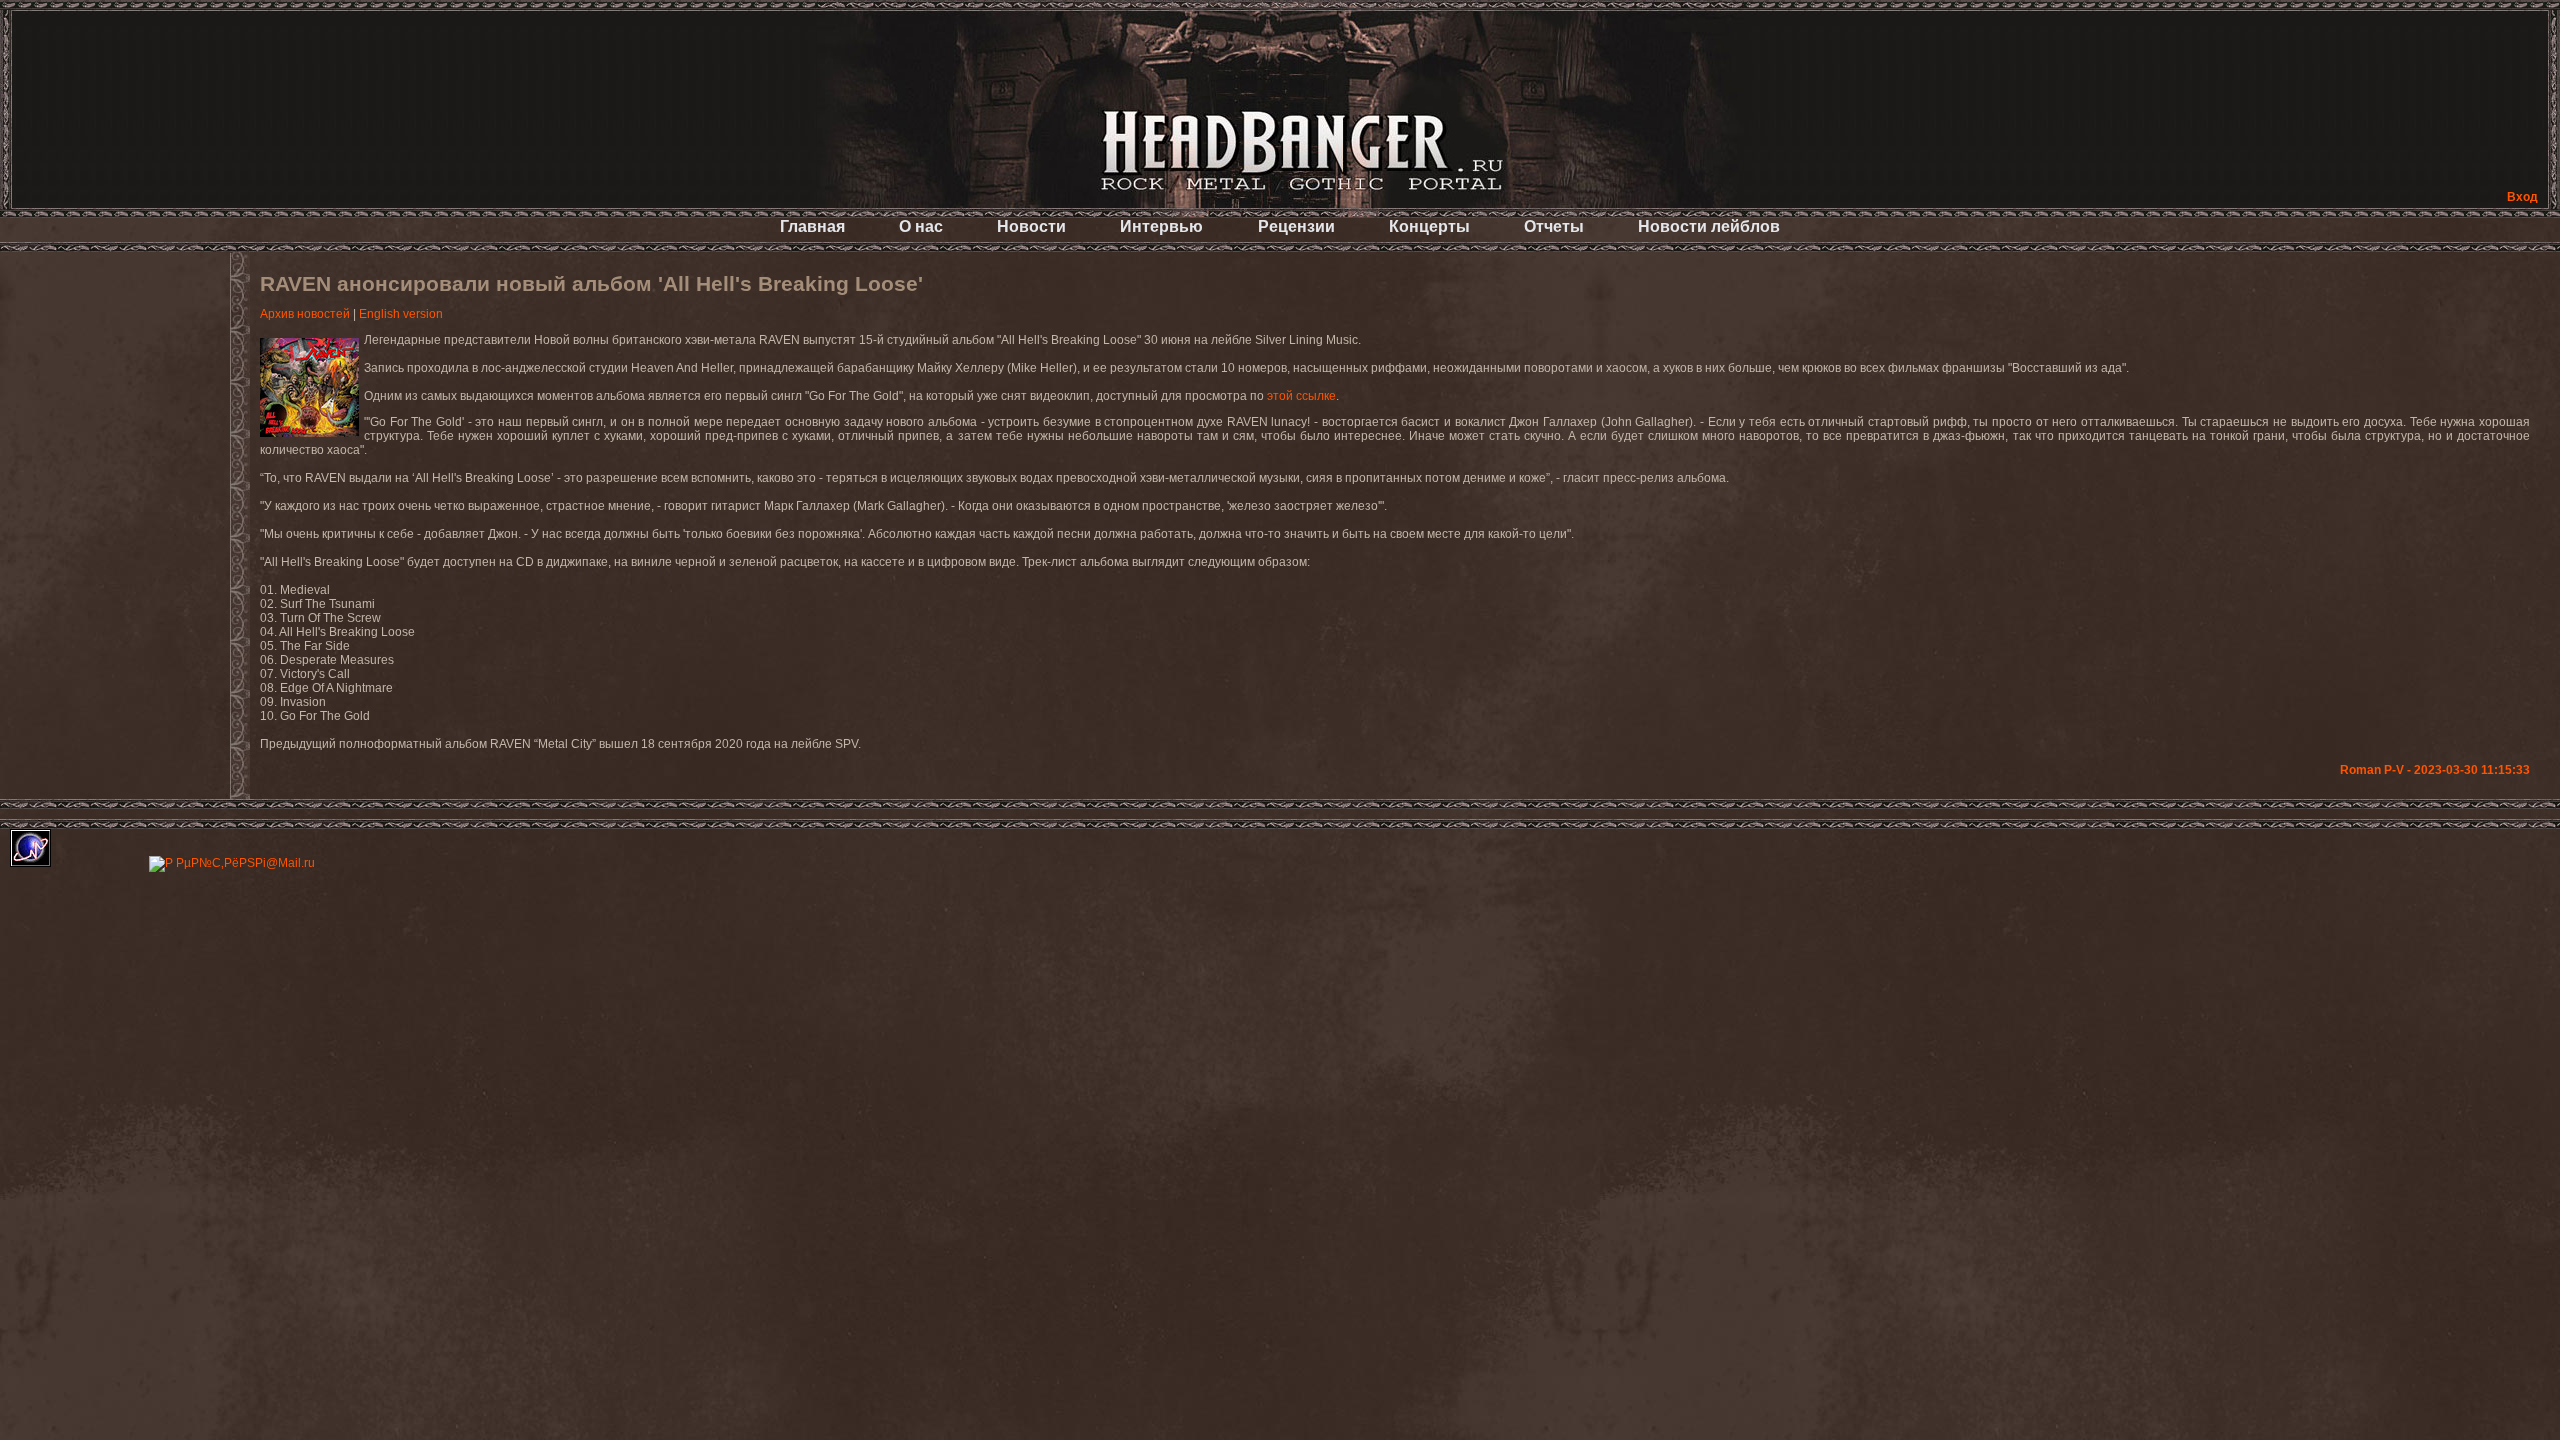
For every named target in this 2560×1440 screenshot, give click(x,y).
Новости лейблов (1709, 226)
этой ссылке (1301, 396)
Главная (812, 226)
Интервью (1161, 226)
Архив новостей (305, 314)
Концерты (1429, 226)
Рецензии (1296, 226)
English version (401, 314)
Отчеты (1554, 226)
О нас (921, 226)
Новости (1031, 226)
